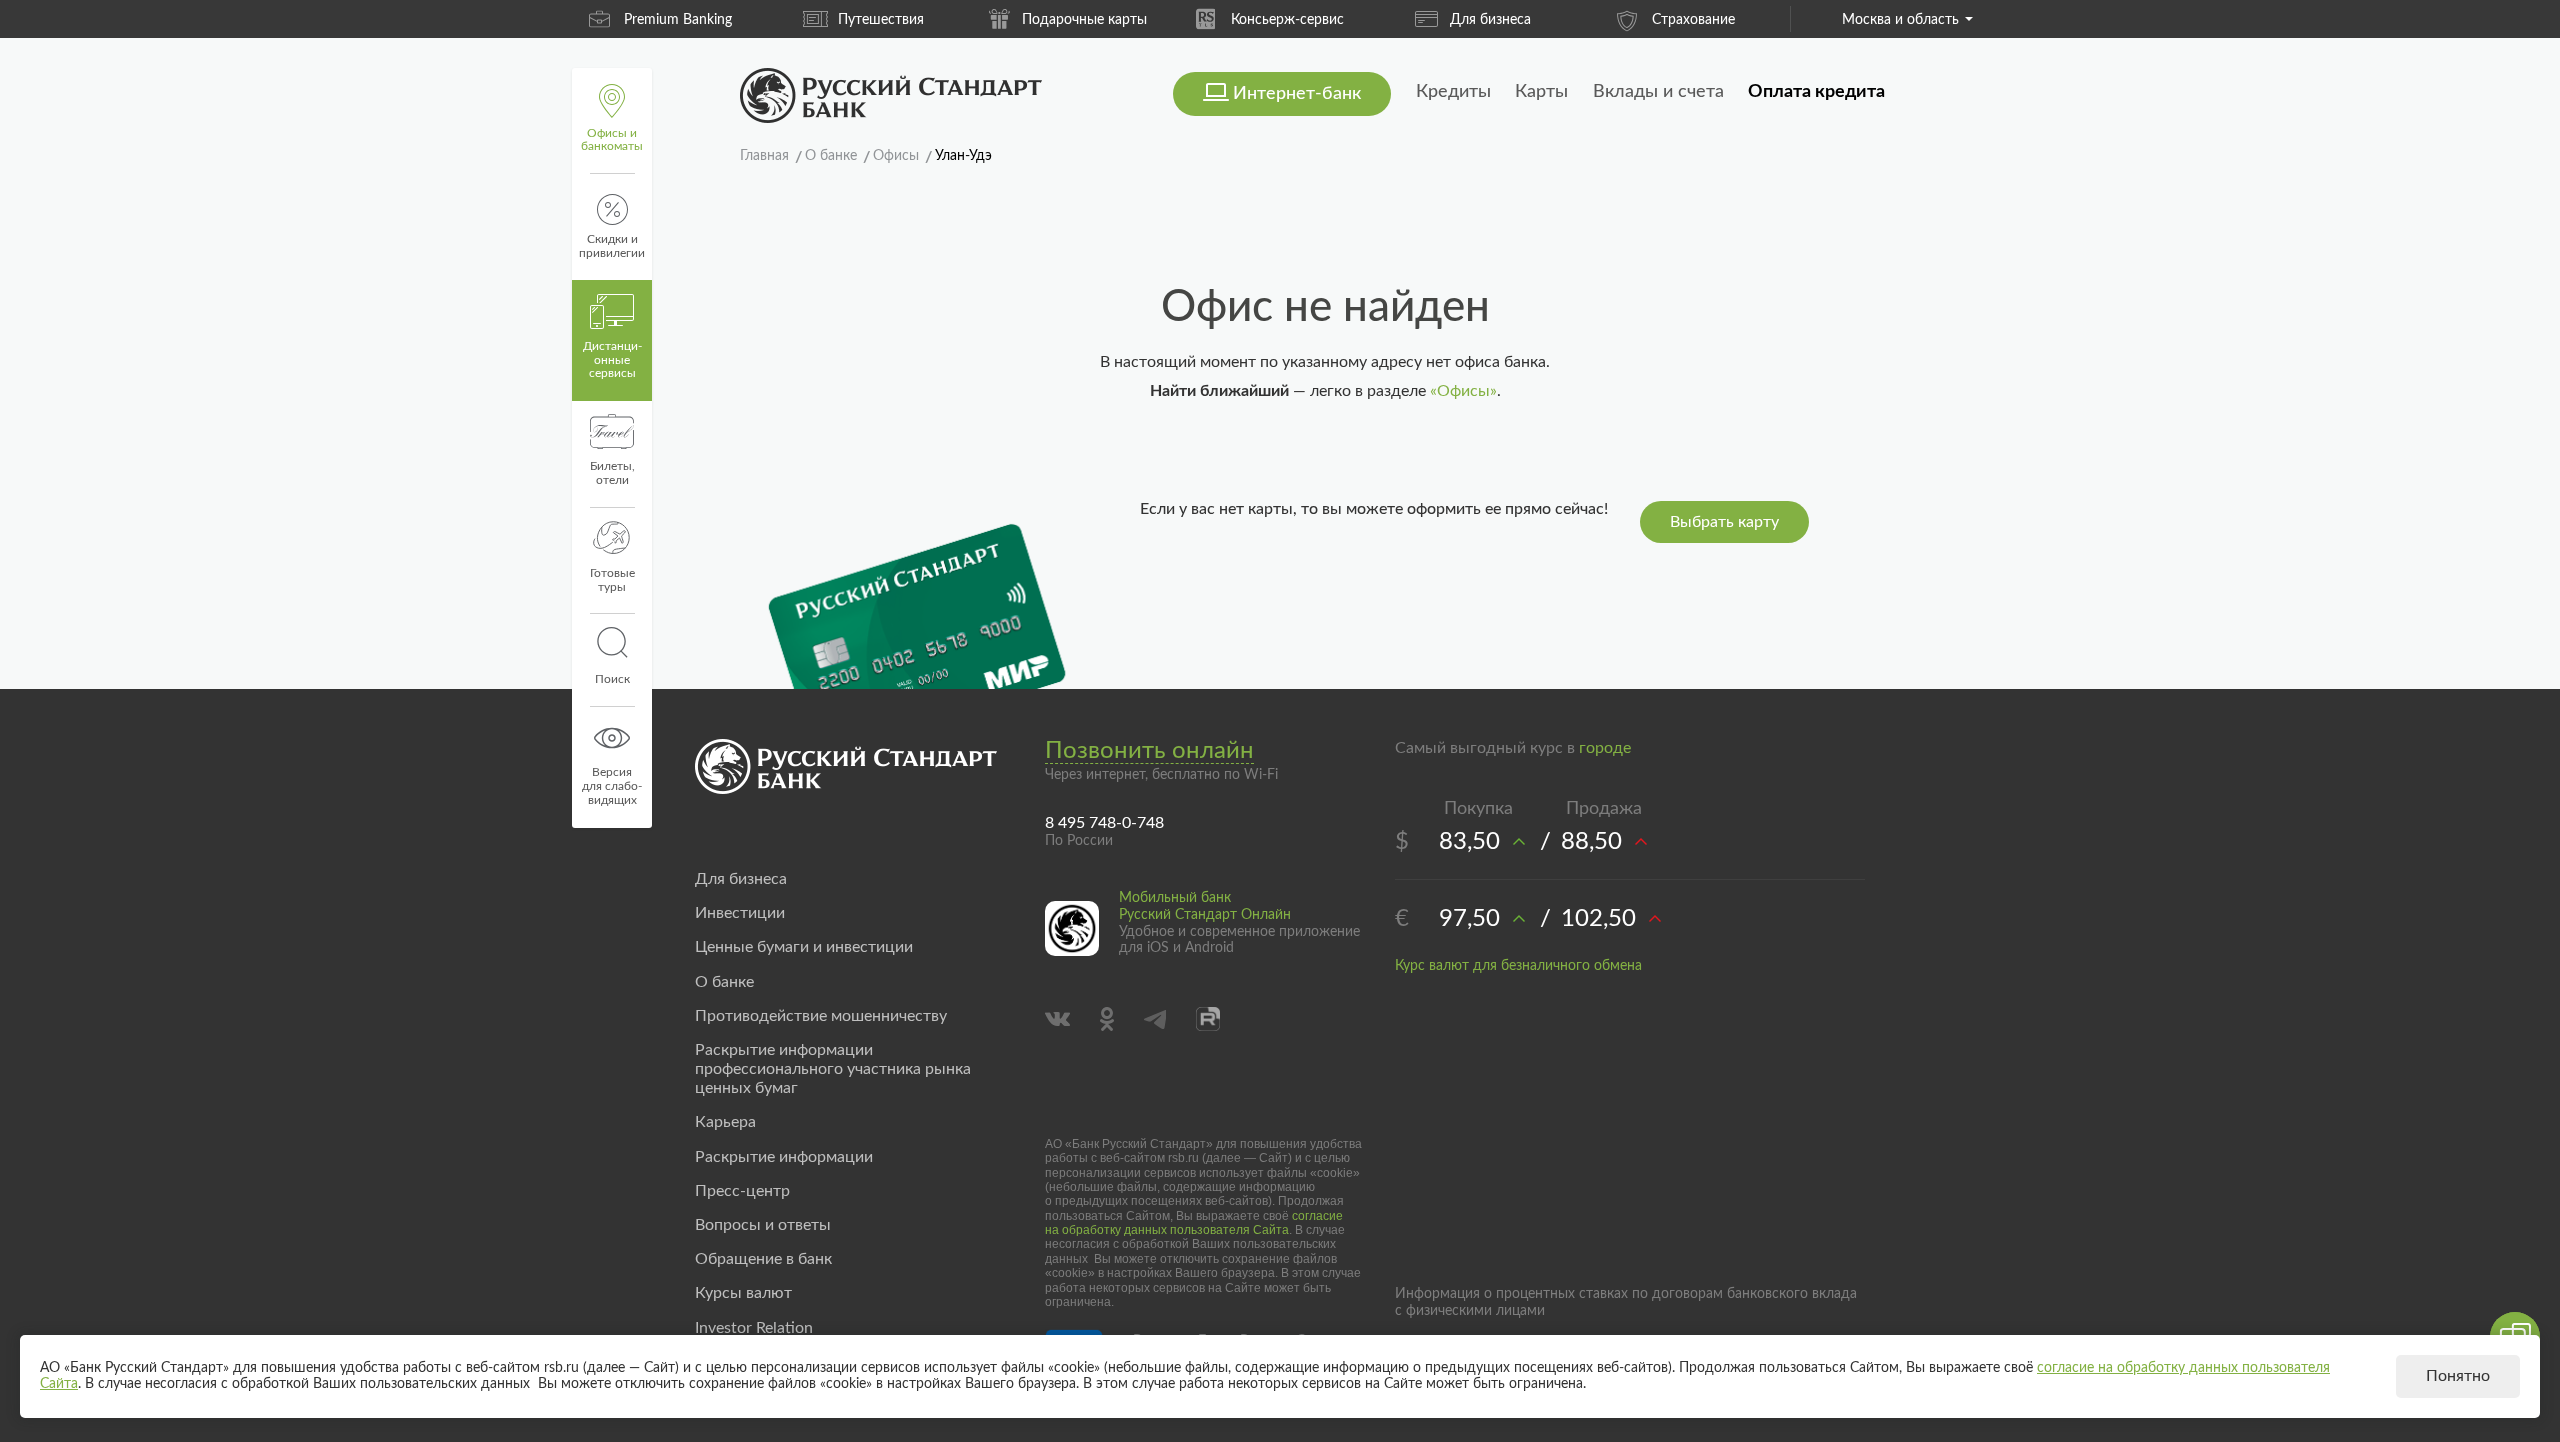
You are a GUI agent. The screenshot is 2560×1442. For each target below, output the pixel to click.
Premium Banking (678, 20)
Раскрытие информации (784, 1157)
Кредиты (1453, 92)
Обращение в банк (763, 1259)
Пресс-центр (742, 1191)
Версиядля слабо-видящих (612, 786)
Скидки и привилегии (612, 246)
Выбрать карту (1724, 522)
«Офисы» (1463, 391)
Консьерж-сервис (1287, 20)
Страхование (1693, 20)
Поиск (612, 679)
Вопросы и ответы (763, 1225)
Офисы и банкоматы (612, 140)
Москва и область (1900, 20)
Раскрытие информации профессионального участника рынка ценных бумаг (833, 1069)
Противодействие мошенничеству (821, 1016)
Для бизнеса (1490, 20)
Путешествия (881, 20)
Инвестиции (740, 913)
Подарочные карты (1084, 20)
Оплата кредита (1816, 92)
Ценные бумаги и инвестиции (804, 947)
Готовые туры (612, 580)
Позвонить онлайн (1149, 751)
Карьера (725, 1122)
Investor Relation (754, 1328)
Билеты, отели (612, 473)
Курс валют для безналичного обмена (1518, 966)
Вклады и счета (1658, 92)
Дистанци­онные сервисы (612, 360)
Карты (1541, 92)
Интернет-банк (1297, 94)
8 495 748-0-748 (1104, 823)
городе (1605, 748)
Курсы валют (743, 1293)
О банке (724, 982)
